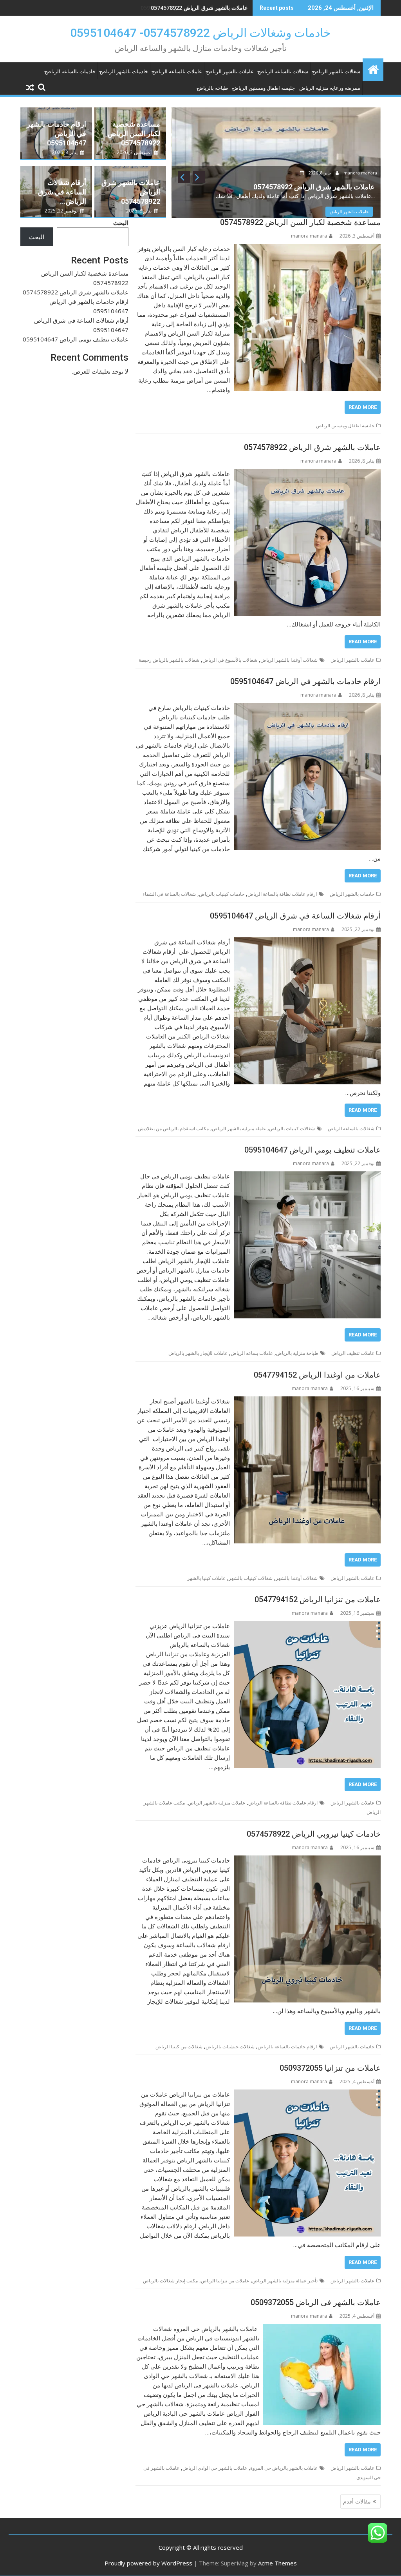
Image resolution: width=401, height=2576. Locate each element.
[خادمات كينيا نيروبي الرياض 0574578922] (307, 1860)
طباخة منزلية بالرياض (297, 1353)
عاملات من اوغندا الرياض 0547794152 (317, 1375)
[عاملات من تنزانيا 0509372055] (307, 2094)
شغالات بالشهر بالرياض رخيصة (169, 660)
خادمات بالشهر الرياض (124, 72)
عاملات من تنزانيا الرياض (225, 2281)
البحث (121, 223)
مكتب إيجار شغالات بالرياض (170, 2281)
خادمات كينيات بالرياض (222, 894)
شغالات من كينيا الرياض (179, 2047)
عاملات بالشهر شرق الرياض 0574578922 (312, 447)
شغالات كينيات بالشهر (251, 1578)
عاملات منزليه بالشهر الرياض (217, 1803)
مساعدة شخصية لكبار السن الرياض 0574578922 (134, 133)
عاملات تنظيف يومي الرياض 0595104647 (312, 1150)
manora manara (360, 173)
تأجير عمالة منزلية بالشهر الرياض (285, 2281)
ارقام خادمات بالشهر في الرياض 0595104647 (194, 8)
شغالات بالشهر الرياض (336, 72)
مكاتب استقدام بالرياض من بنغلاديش (173, 1128)
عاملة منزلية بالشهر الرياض (239, 1128)
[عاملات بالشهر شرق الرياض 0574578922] (307, 474)
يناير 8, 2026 (320, 173)
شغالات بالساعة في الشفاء (169, 894)
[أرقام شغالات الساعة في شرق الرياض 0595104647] (307, 942)
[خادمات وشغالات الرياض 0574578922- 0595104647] (373, 68)
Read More (363, 407)
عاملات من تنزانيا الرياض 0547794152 (318, 1599)
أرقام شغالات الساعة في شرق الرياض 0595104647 (295, 916)
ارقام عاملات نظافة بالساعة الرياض (282, 894)
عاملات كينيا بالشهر (206, 1578)
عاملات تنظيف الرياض (353, 1353)
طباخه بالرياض (212, 88)
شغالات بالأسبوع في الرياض (230, 660)
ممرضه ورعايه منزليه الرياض (330, 88)
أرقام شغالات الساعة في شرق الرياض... (62, 192)
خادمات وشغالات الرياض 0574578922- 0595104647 (200, 33)
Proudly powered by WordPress (148, 2563)
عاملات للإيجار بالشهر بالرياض (198, 1353)
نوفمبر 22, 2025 (62, 211)
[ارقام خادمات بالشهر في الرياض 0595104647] (307, 708)
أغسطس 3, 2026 (135, 152)
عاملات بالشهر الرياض (230, 72)
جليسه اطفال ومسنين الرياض (264, 88)
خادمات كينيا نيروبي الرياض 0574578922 (314, 1834)
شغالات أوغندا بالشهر (297, 1578)
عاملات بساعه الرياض (252, 1353)
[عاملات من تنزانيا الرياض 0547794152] (307, 1626)
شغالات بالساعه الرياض (283, 72)
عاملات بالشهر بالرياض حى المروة (284, 2468)
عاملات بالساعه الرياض (177, 72)
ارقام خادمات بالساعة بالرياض (287, 2047)
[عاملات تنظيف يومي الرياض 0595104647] (307, 1176)
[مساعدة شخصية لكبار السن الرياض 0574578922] (307, 249)
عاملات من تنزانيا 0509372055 (330, 2068)
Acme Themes (277, 2563)
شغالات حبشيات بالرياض (230, 2047)
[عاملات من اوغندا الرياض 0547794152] (307, 1401)
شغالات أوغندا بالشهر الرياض (289, 660)
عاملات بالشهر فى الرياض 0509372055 (316, 2302)
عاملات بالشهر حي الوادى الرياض (215, 2468)
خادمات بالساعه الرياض (70, 72)
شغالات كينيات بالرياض (292, 1128)
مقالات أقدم (357, 2501)
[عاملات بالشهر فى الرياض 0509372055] (322, 2329)
